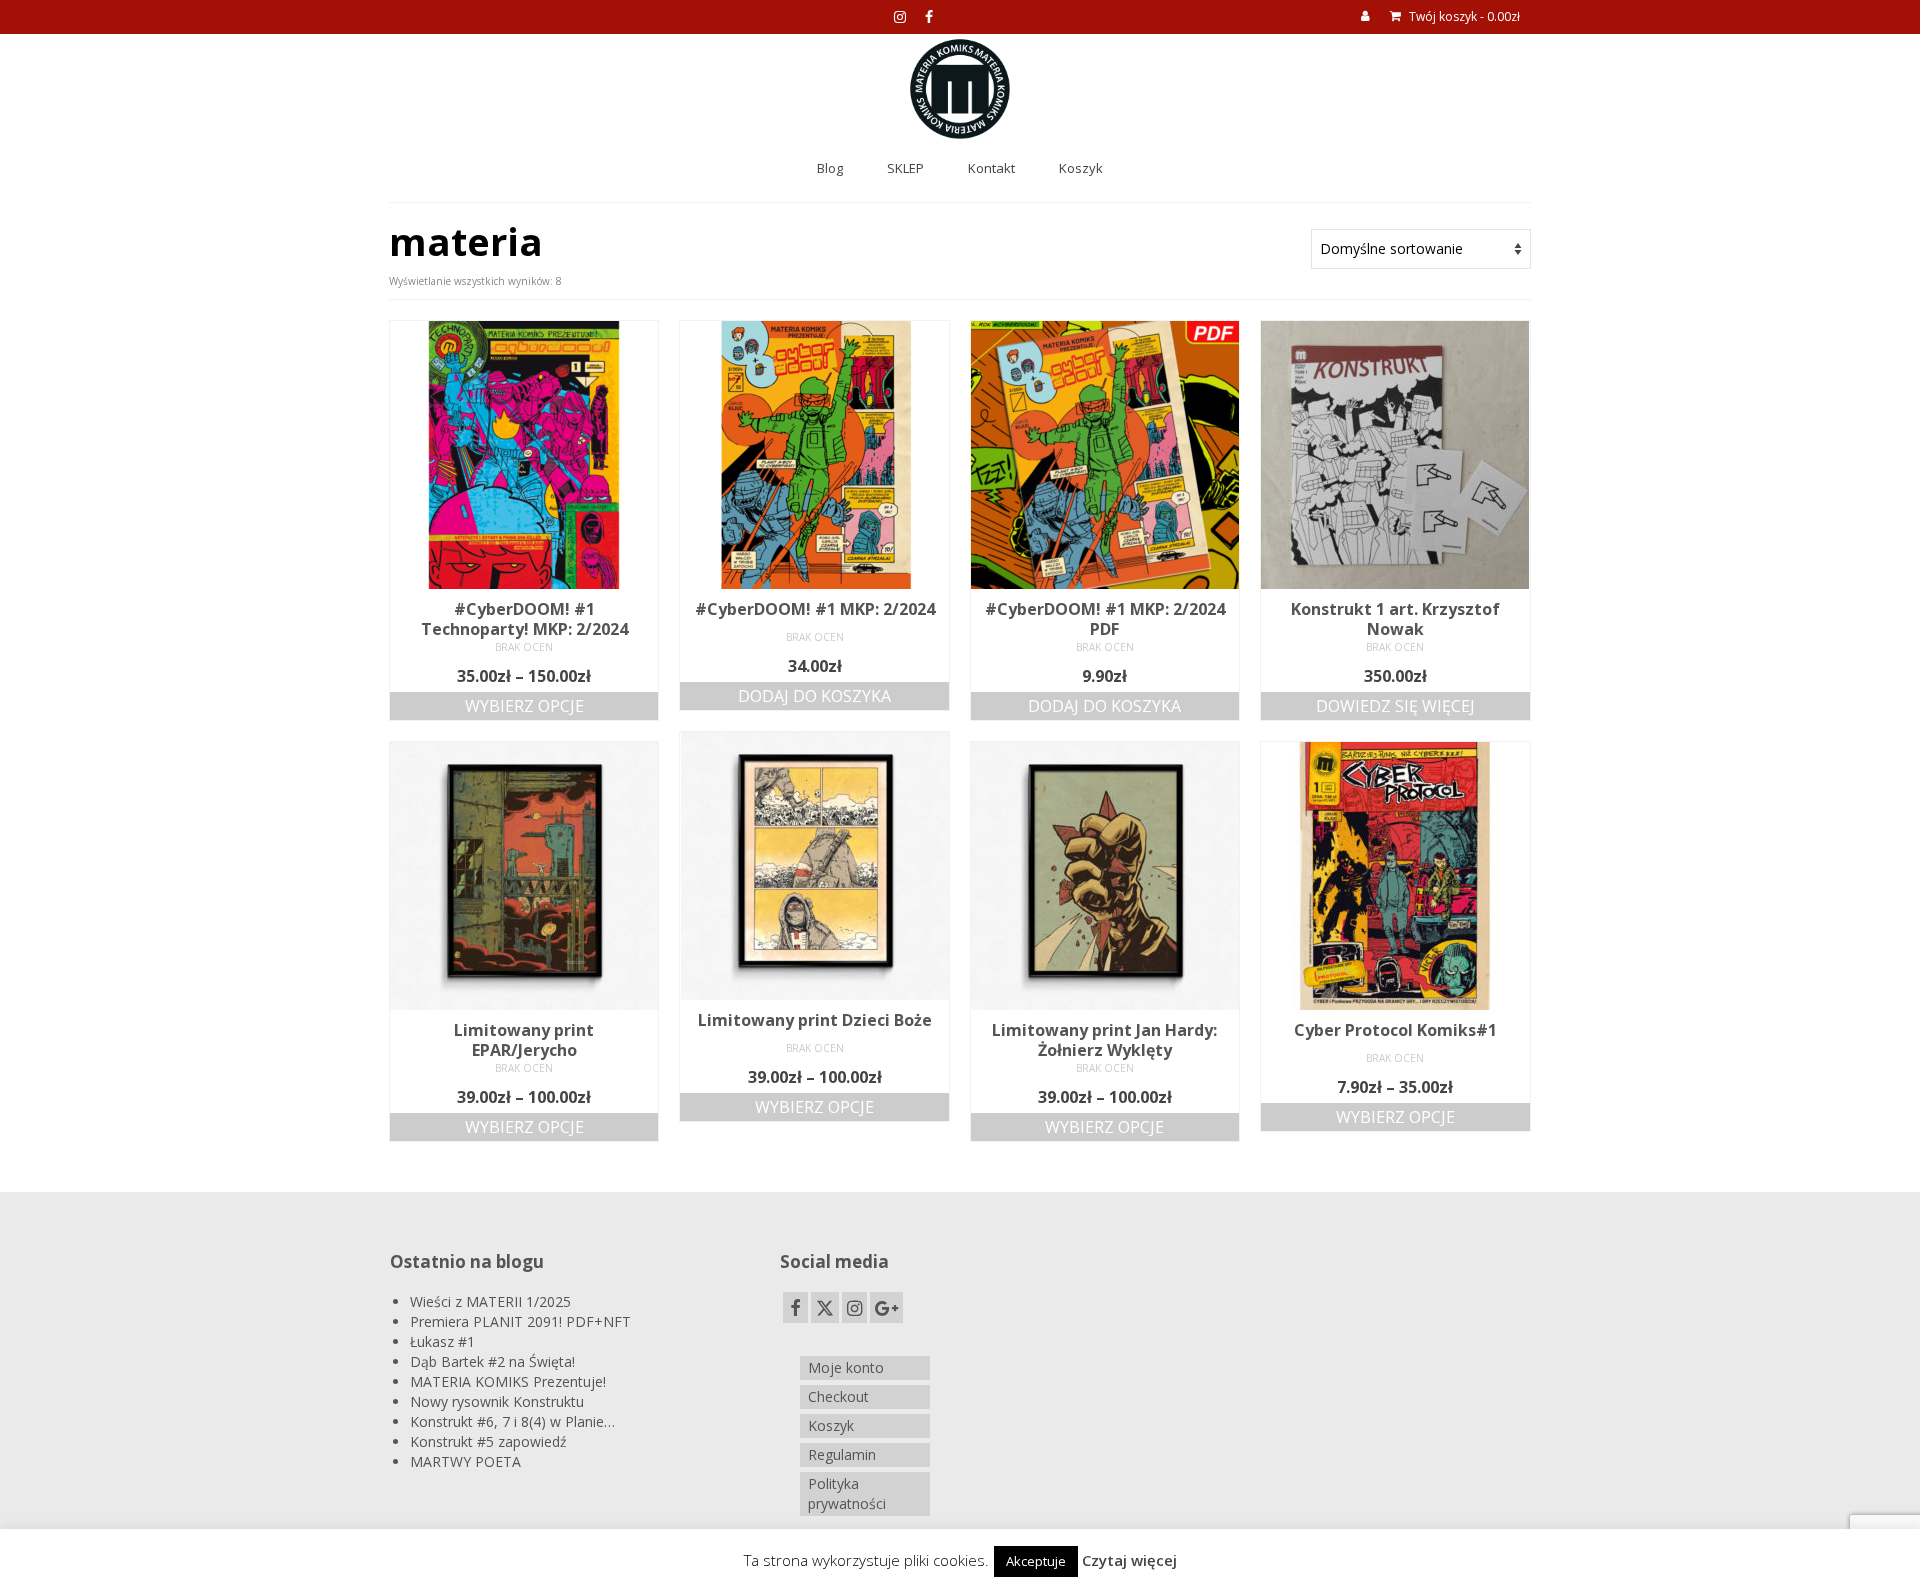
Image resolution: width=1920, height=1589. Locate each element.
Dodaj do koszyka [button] (814, 696)
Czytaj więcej (1129, 1560)
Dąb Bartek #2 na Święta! (492, 1361)
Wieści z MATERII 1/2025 (490, 1301)
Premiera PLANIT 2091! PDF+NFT (520, 1321)
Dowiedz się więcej (1395, 706)
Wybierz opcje (524, 706)
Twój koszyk (1463, 16)
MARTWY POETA (465, 1461)
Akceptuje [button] (1036, 1561)
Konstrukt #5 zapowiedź (488, 1441)
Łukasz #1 (442, 1341)
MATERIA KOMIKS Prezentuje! (508, 1381)
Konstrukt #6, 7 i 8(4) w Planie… (512, 1421)
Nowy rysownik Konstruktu (497, 1401)
